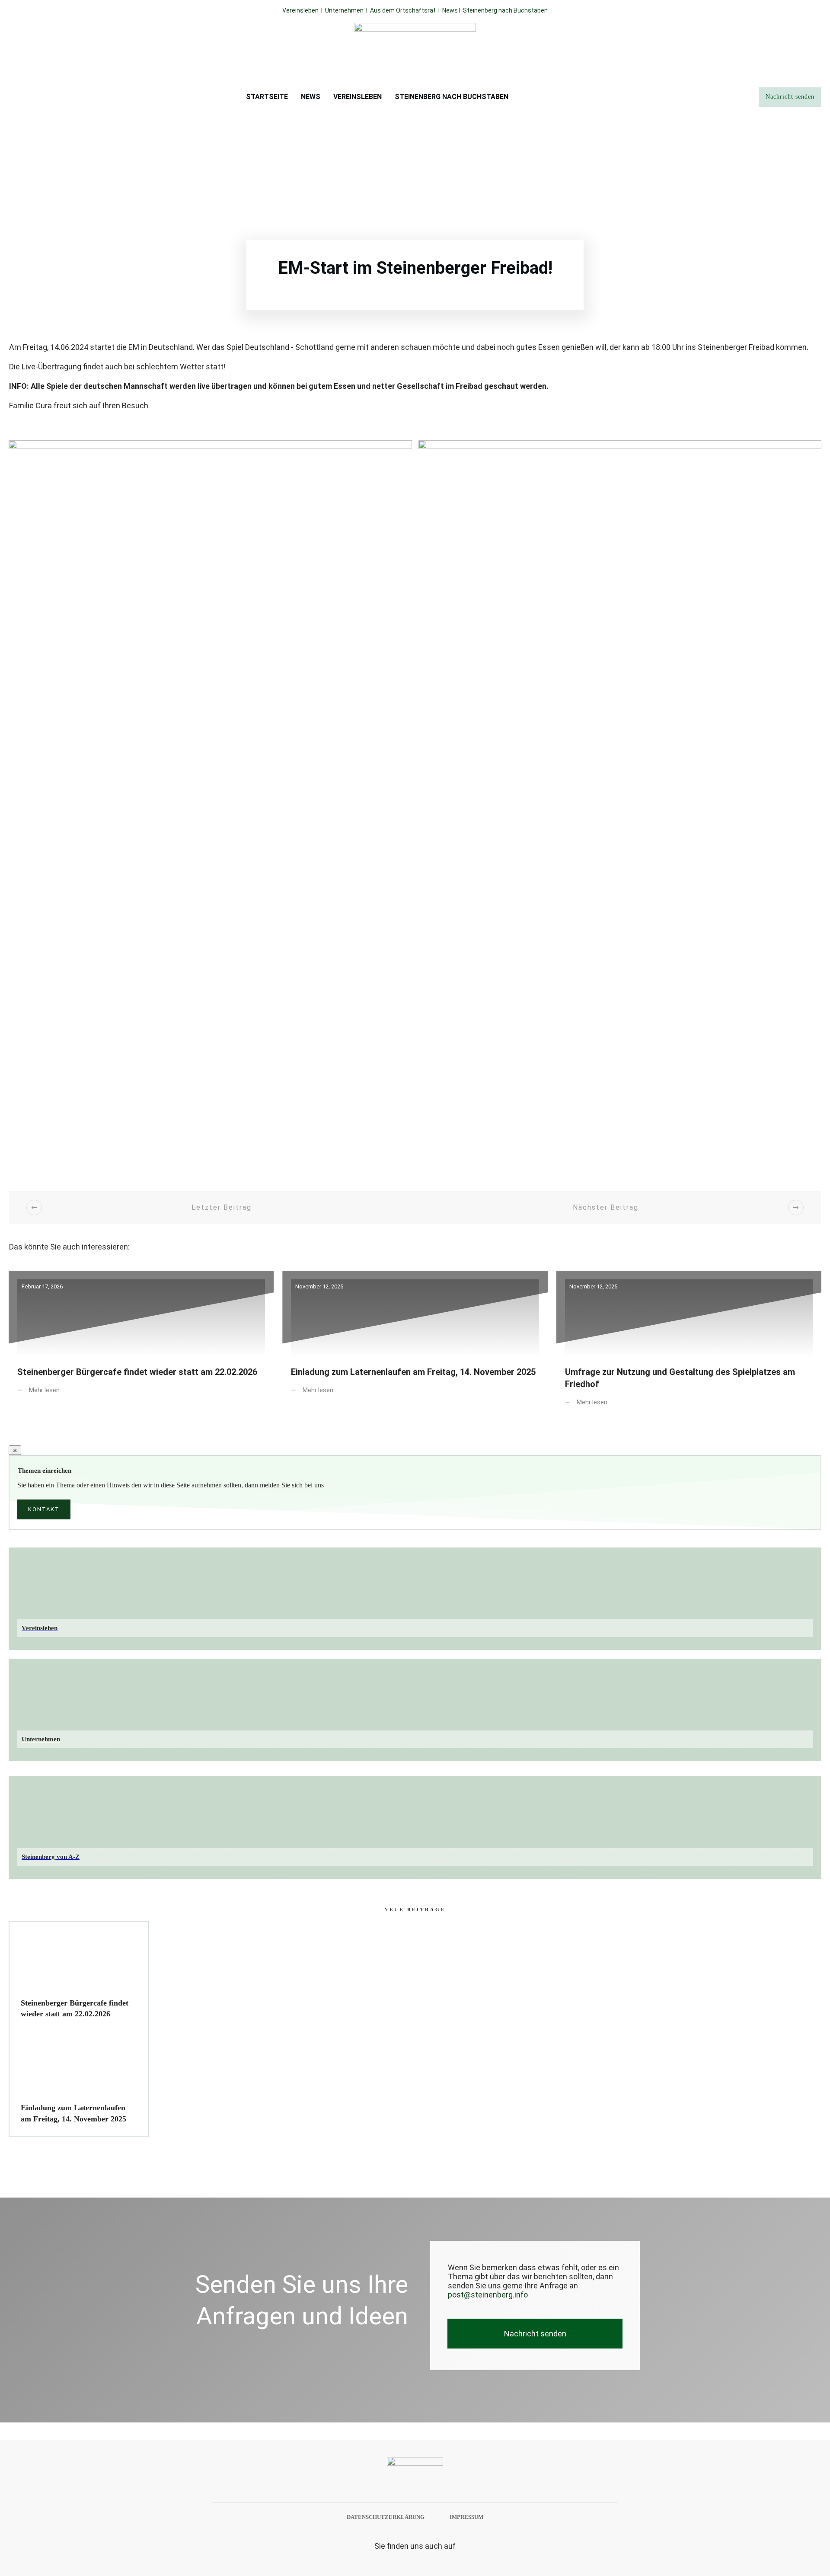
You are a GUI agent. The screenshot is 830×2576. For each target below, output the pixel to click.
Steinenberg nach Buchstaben (505, 10)
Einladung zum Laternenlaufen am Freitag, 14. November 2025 (415, 1345)
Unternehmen (344, 10)
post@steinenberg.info (488, 2295)
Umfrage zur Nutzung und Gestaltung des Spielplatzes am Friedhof (689, 1345)
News (451, 10)
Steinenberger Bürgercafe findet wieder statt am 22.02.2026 (141, 1345)
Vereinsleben (300, 10)
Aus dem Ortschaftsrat (403, 10)
